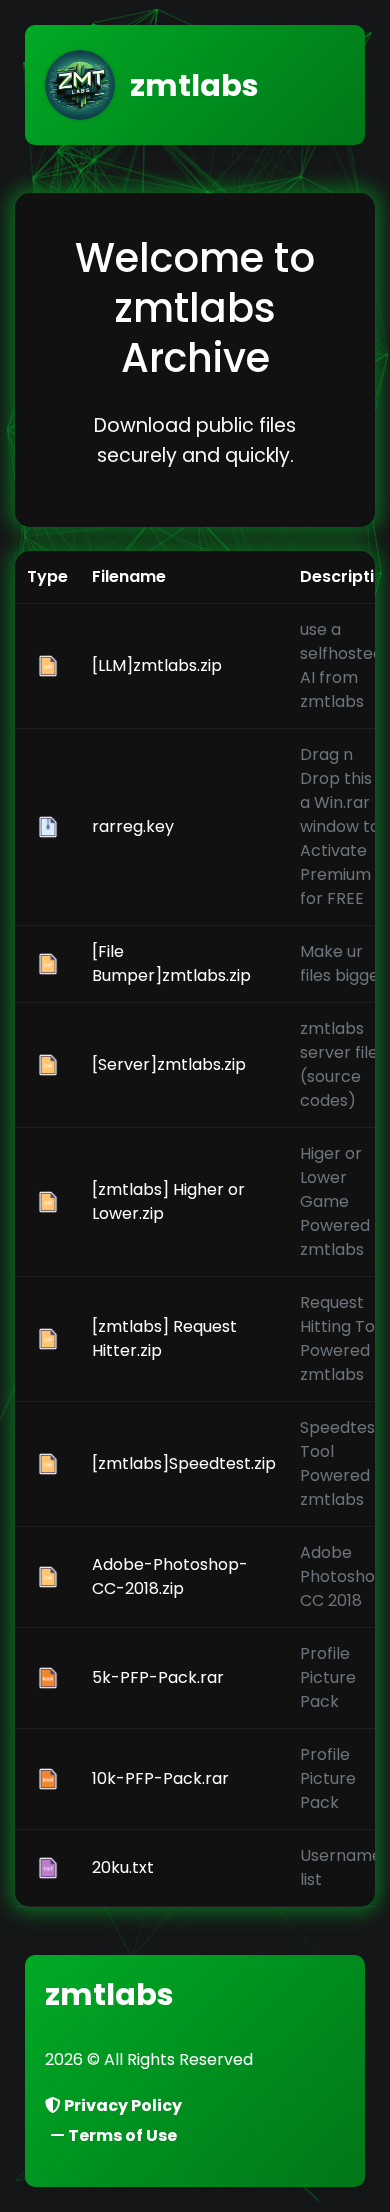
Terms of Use (121, 2135)
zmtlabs (109, 1995)
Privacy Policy (121, 2105)
